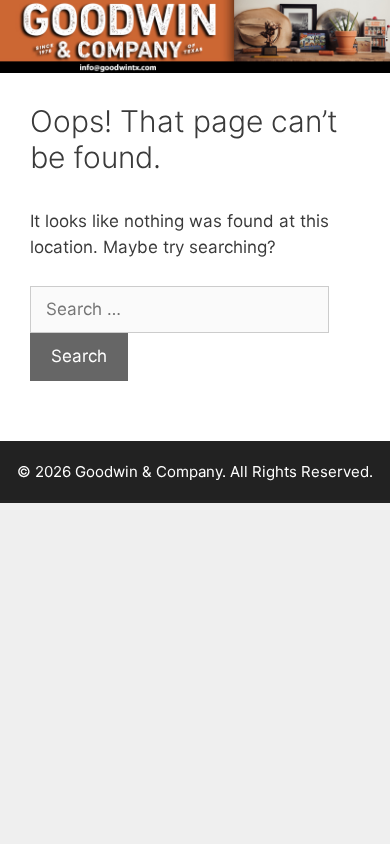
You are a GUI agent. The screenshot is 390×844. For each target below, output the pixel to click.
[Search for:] (179, 309)
